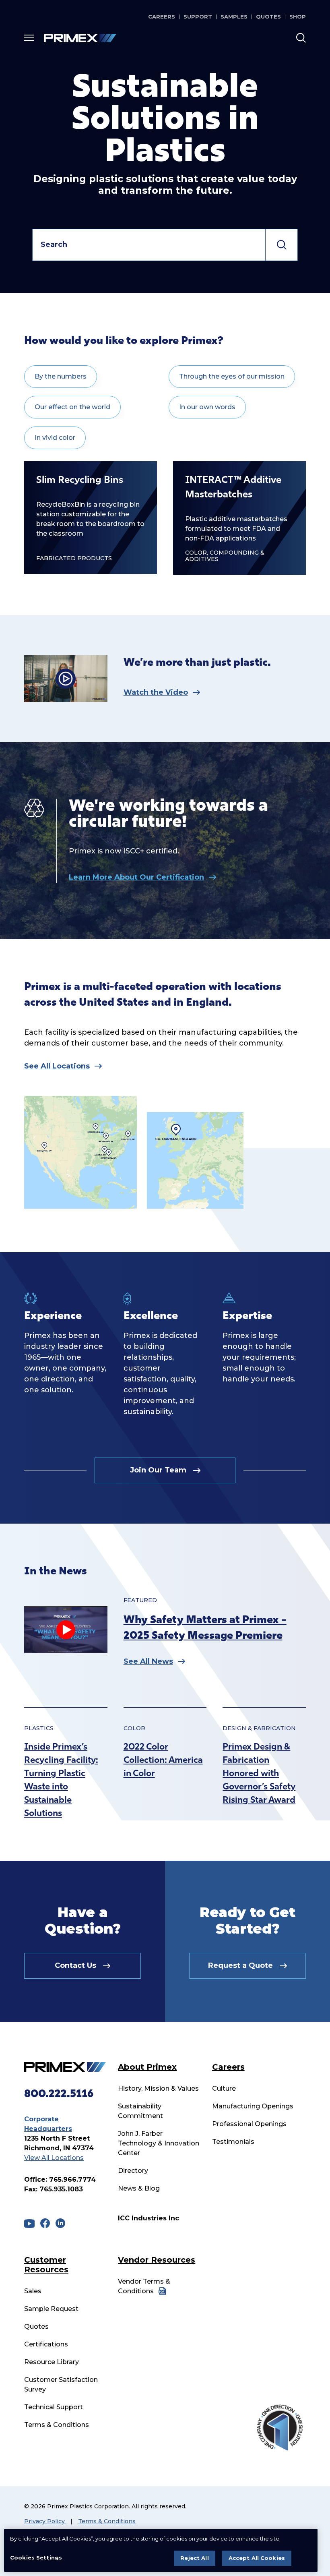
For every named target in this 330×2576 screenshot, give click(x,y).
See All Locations (57, 1066)
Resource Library (52, 2362)
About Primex (147, 2067)
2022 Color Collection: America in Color (163, 1761)
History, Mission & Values (158, 2088)
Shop (298, 17)
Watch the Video (156, 692)
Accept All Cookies (257, 2558)
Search (282, 245)
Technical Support (54, 2407)
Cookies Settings (36, 2557)
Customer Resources (46, 2265)
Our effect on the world (72, 407)
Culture (224, 2088)
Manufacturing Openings (253, 2106)
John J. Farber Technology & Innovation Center (159, 2143)
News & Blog (139, 2188)
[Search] (301, 38)
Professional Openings (249, 2124)
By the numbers (61, 376)
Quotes (268, 17)
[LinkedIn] (60, 2223)
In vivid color (55, 438)
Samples (234, 17)
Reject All (194, 2558)
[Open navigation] (29, 38)
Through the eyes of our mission (232, 376)
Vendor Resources (157, 2260)
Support (198, 17)
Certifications (46, 2344)
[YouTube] (29, 2224)
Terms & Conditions (57, 2425)
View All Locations (54, 2158)
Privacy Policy (45, 2521)
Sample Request (51, 2309)
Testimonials (233, 2142)
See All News (148, 1661)
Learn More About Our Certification (136, 877)
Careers (162, 17)
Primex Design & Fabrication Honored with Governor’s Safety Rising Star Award (259, 1774)
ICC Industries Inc (148, 2218)
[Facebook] (45, 2223)
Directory (133, 2171)
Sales (33, 2291)
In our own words (207, 407)
